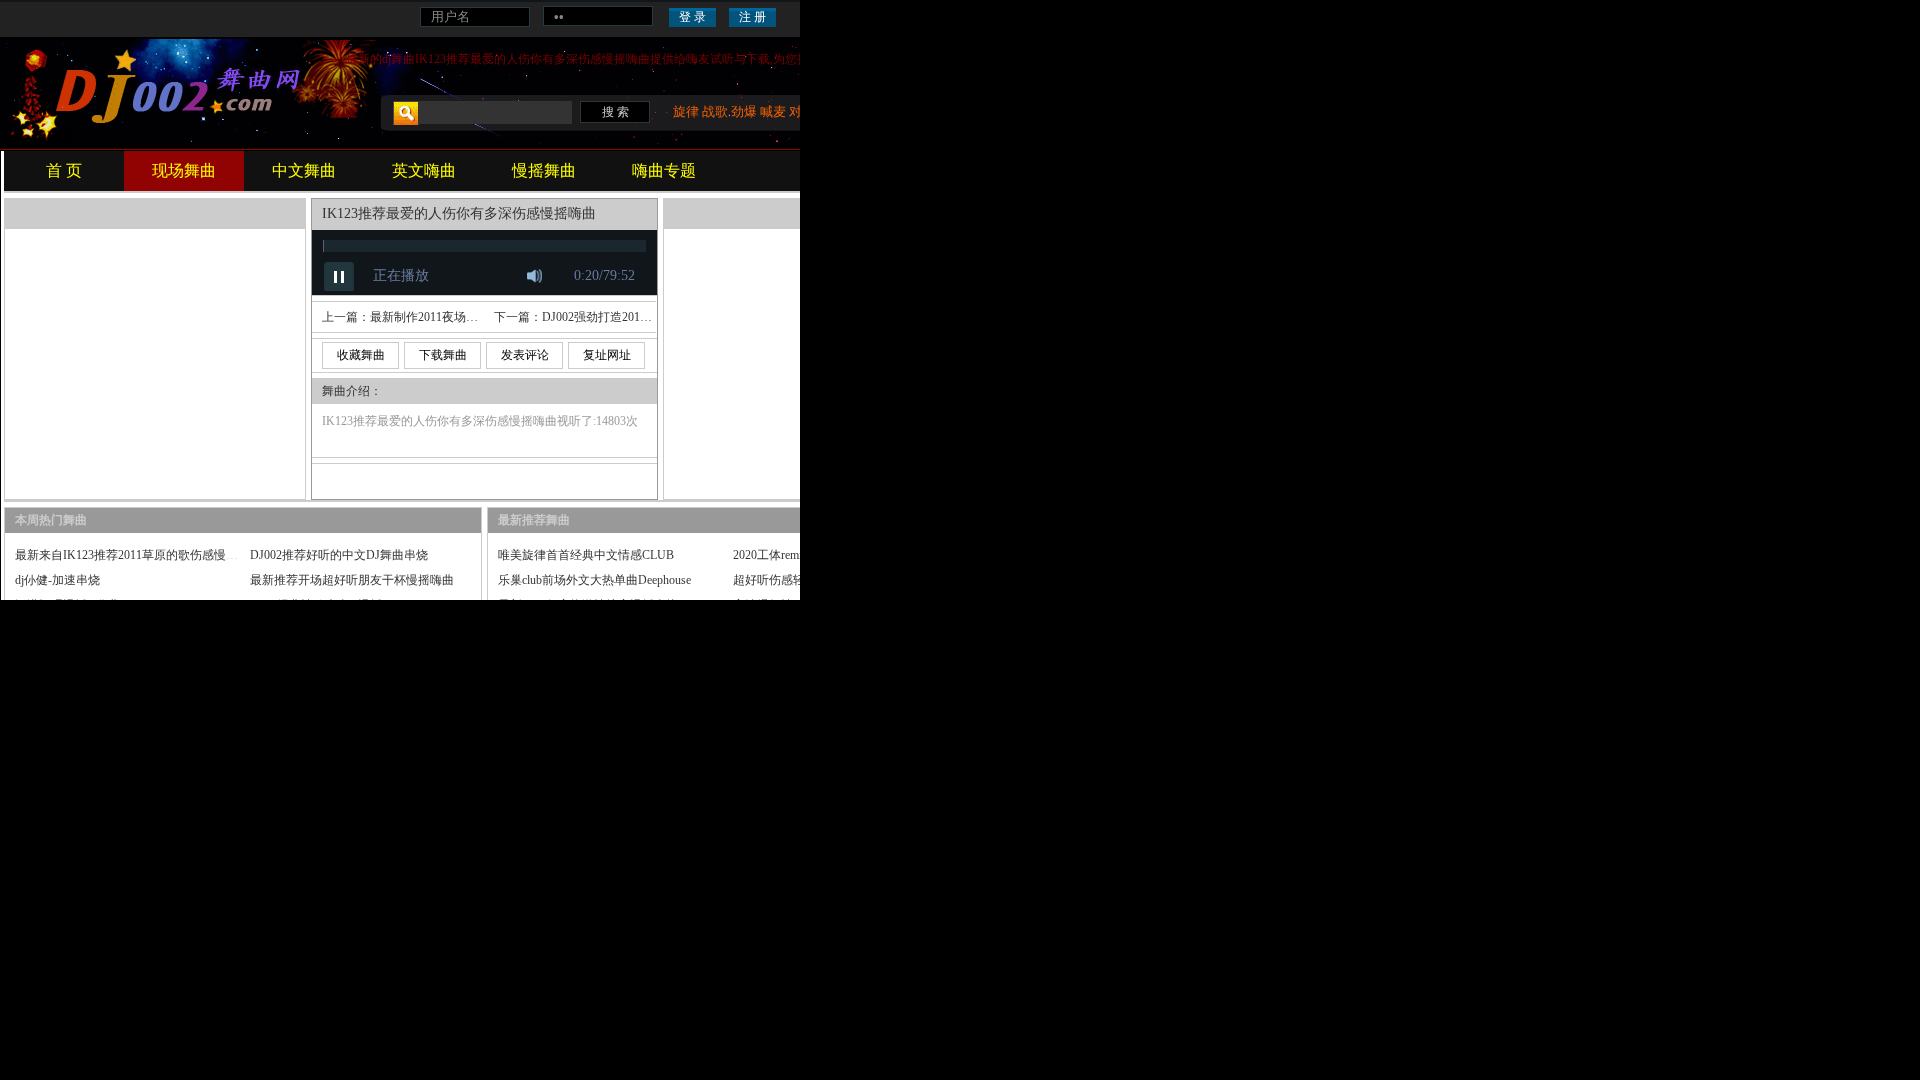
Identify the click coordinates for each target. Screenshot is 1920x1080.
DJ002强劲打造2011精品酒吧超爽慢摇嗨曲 (654, 317)
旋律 (686, 111)
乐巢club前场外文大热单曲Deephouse (594, 580)
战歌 (715, 111)
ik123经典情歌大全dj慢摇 (316, 605)
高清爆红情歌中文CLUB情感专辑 (821, 605)
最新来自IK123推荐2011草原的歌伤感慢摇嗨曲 (138, 555)
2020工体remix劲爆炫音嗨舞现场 (818, 555)
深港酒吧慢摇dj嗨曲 (67, 605)
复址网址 (607, 355)
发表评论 (525, 355)
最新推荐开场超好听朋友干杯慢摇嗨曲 (352, 580)
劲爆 (744, 111)
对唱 (802, 111)
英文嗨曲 (424, 170)
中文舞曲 (304, 170)
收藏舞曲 (361, 355)
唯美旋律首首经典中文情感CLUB (586, 555)
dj (386, 59)
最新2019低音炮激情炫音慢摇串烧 (588, 605)
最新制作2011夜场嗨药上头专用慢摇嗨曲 (478, 317)
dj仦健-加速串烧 (57, 580)
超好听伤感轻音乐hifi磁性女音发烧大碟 (837, 580)
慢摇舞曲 (544, 170)
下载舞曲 (443, 355)
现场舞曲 (184, 170)
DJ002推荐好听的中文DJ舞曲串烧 (339, 555)
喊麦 (773, 111)
